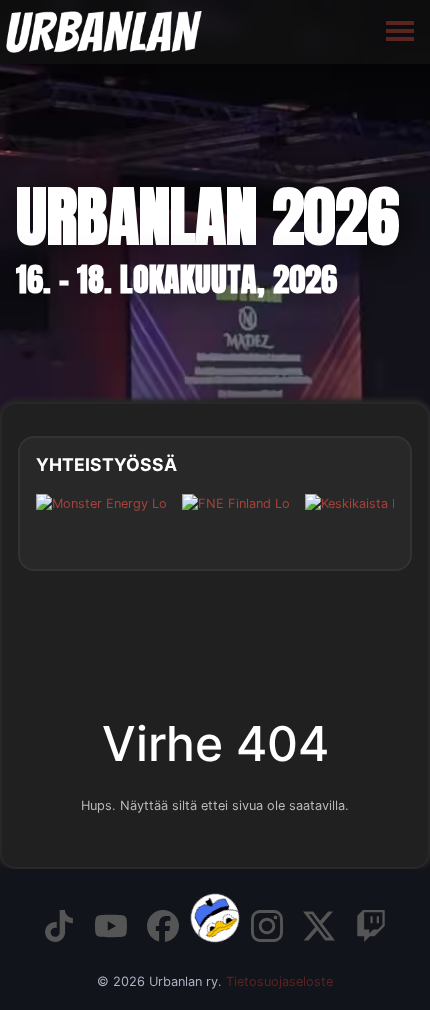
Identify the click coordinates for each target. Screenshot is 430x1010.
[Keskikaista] (356, 518)
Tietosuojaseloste (279, 981)
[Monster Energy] (101, 518)
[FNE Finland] (236, 518)
